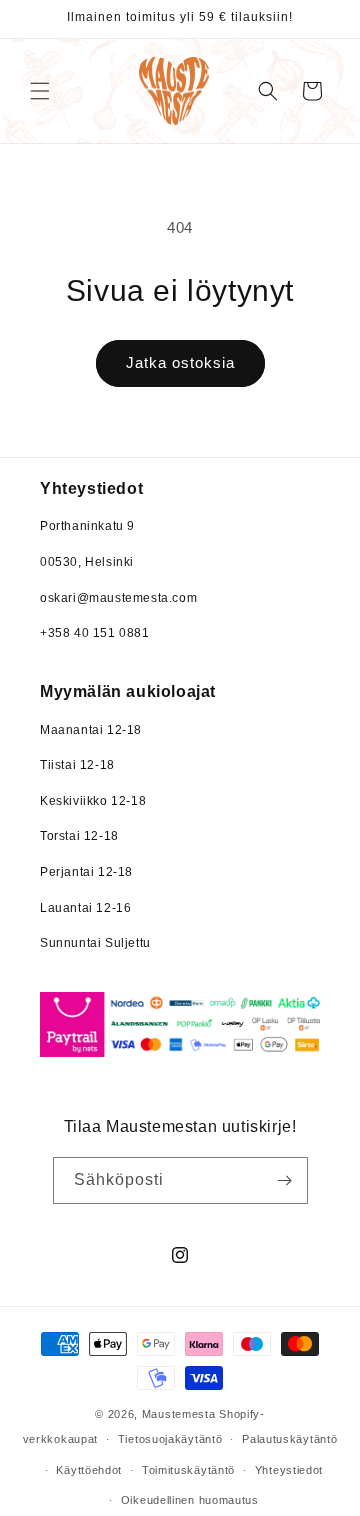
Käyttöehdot (89, 1470)
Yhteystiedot (289, 1470)
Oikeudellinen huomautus (190, 1500)
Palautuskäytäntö (289, 1439)
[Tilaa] (285, 1180)
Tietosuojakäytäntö (170, 1439)
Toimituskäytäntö (188, 1470)
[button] (40, 91)
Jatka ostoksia (180, 362)
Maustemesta (179, 1414)
